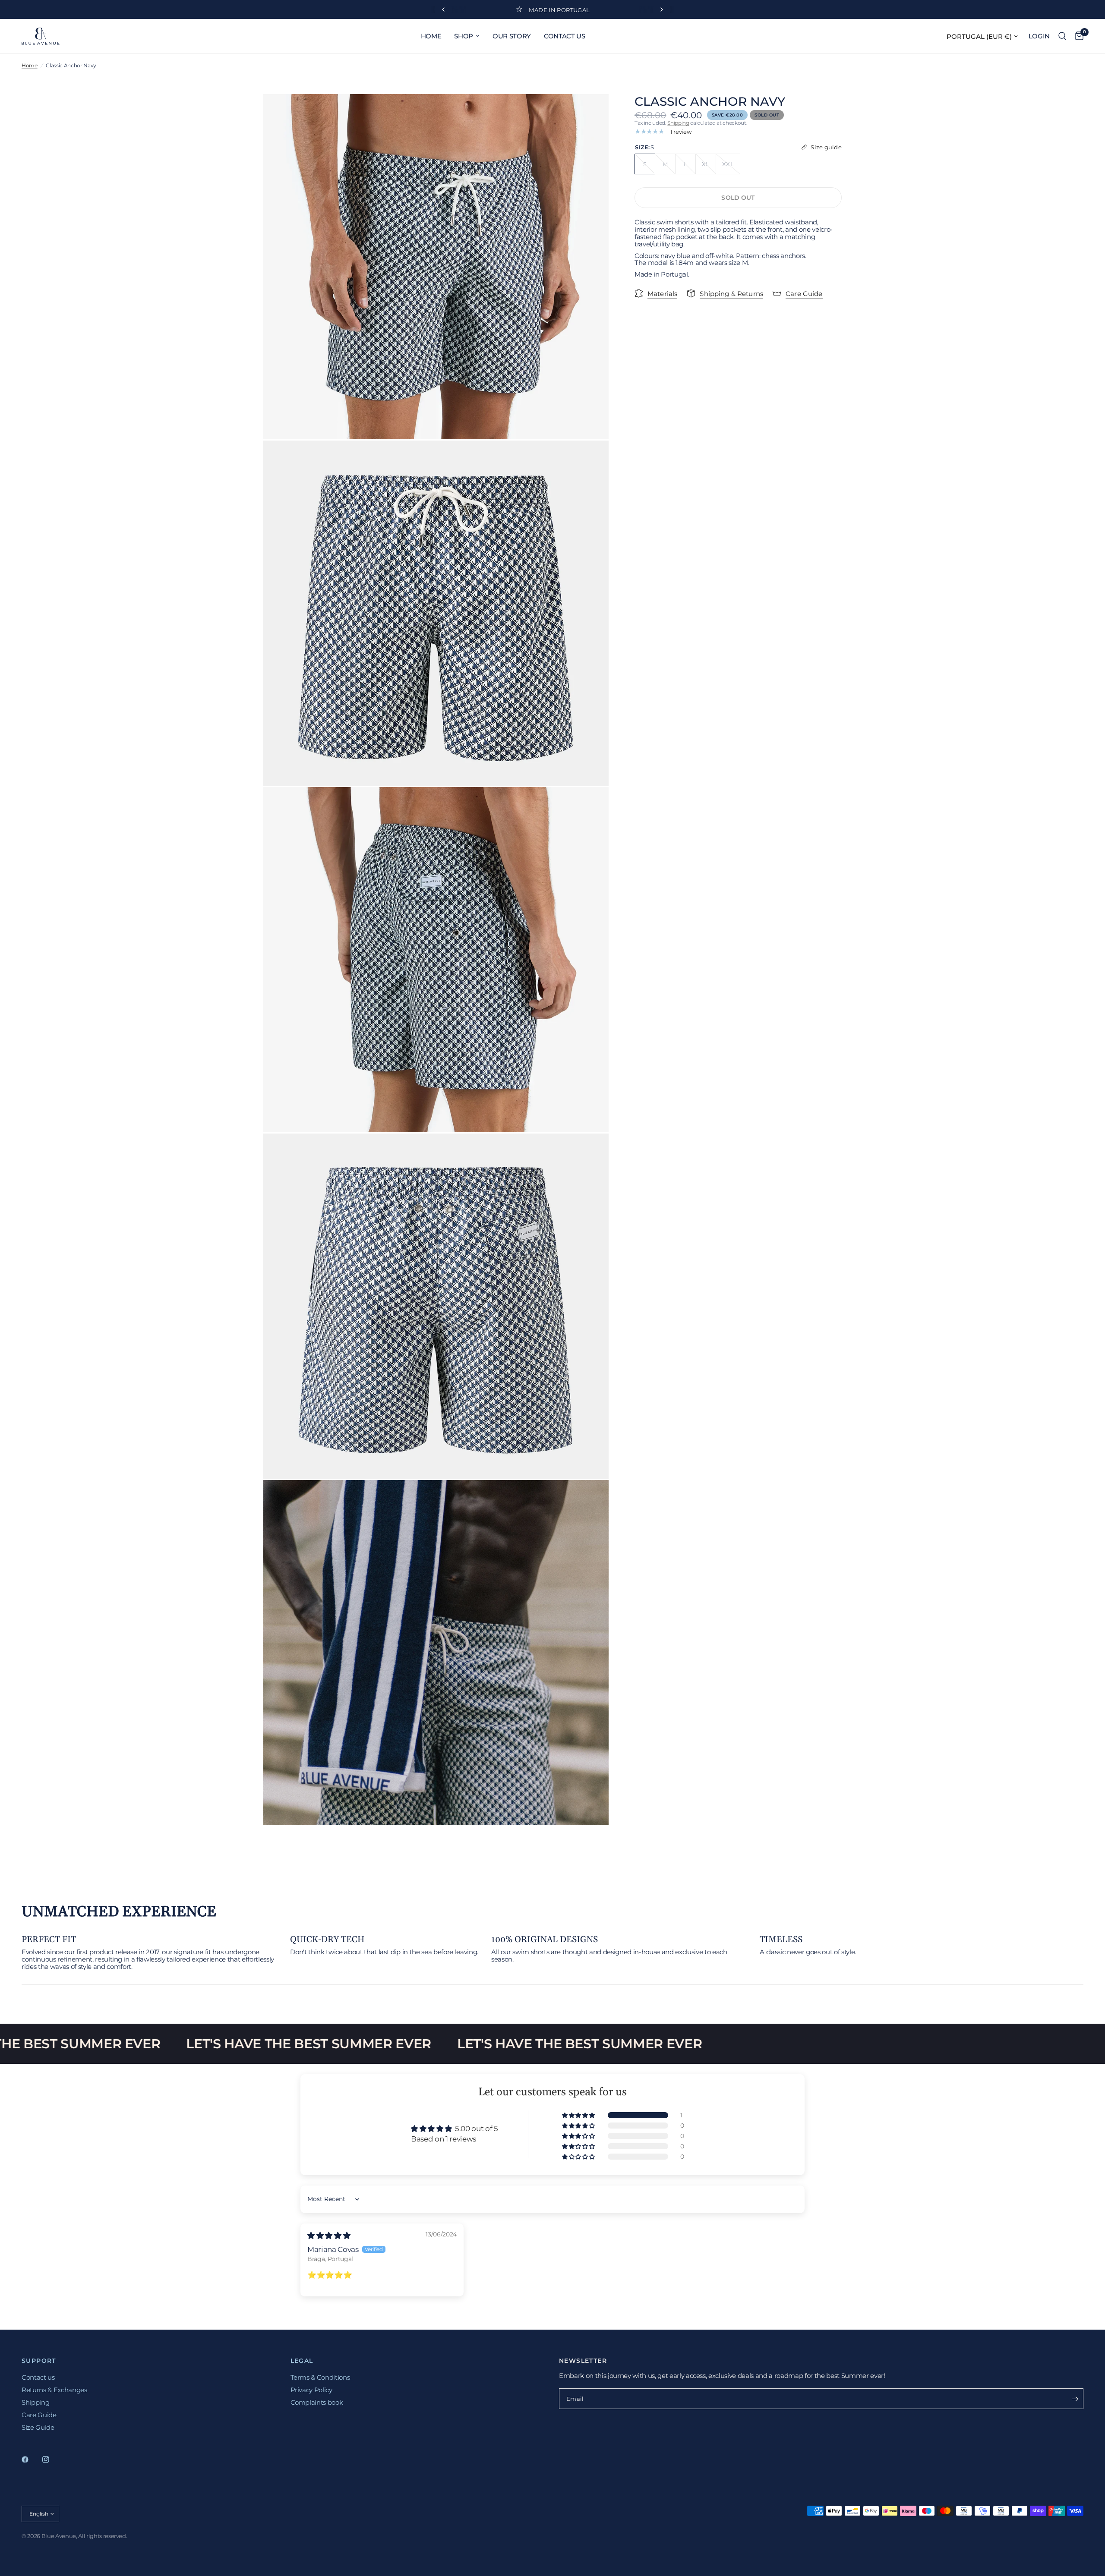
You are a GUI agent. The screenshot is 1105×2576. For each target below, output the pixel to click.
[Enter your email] (1075, 2399)
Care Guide (39, 2415)
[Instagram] (52, 2459)
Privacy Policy (311, 2390)
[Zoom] (590, 112)
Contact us (38, 2377)
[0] (1077, 36)
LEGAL (302, 2361)
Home (30, 65)
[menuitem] (431, 36)
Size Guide (38, 2427)
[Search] (1062, 36)
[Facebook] (31, 2459)
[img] (329, 2236)
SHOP (464, 36)
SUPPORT (39, 2361)
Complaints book (317, 2402)
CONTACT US (565, 36)
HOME (431, 36)
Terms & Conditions (320, 2377)
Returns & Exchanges (54, 2390)
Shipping (678, 123)
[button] (579, 2115)
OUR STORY (512, 36)
